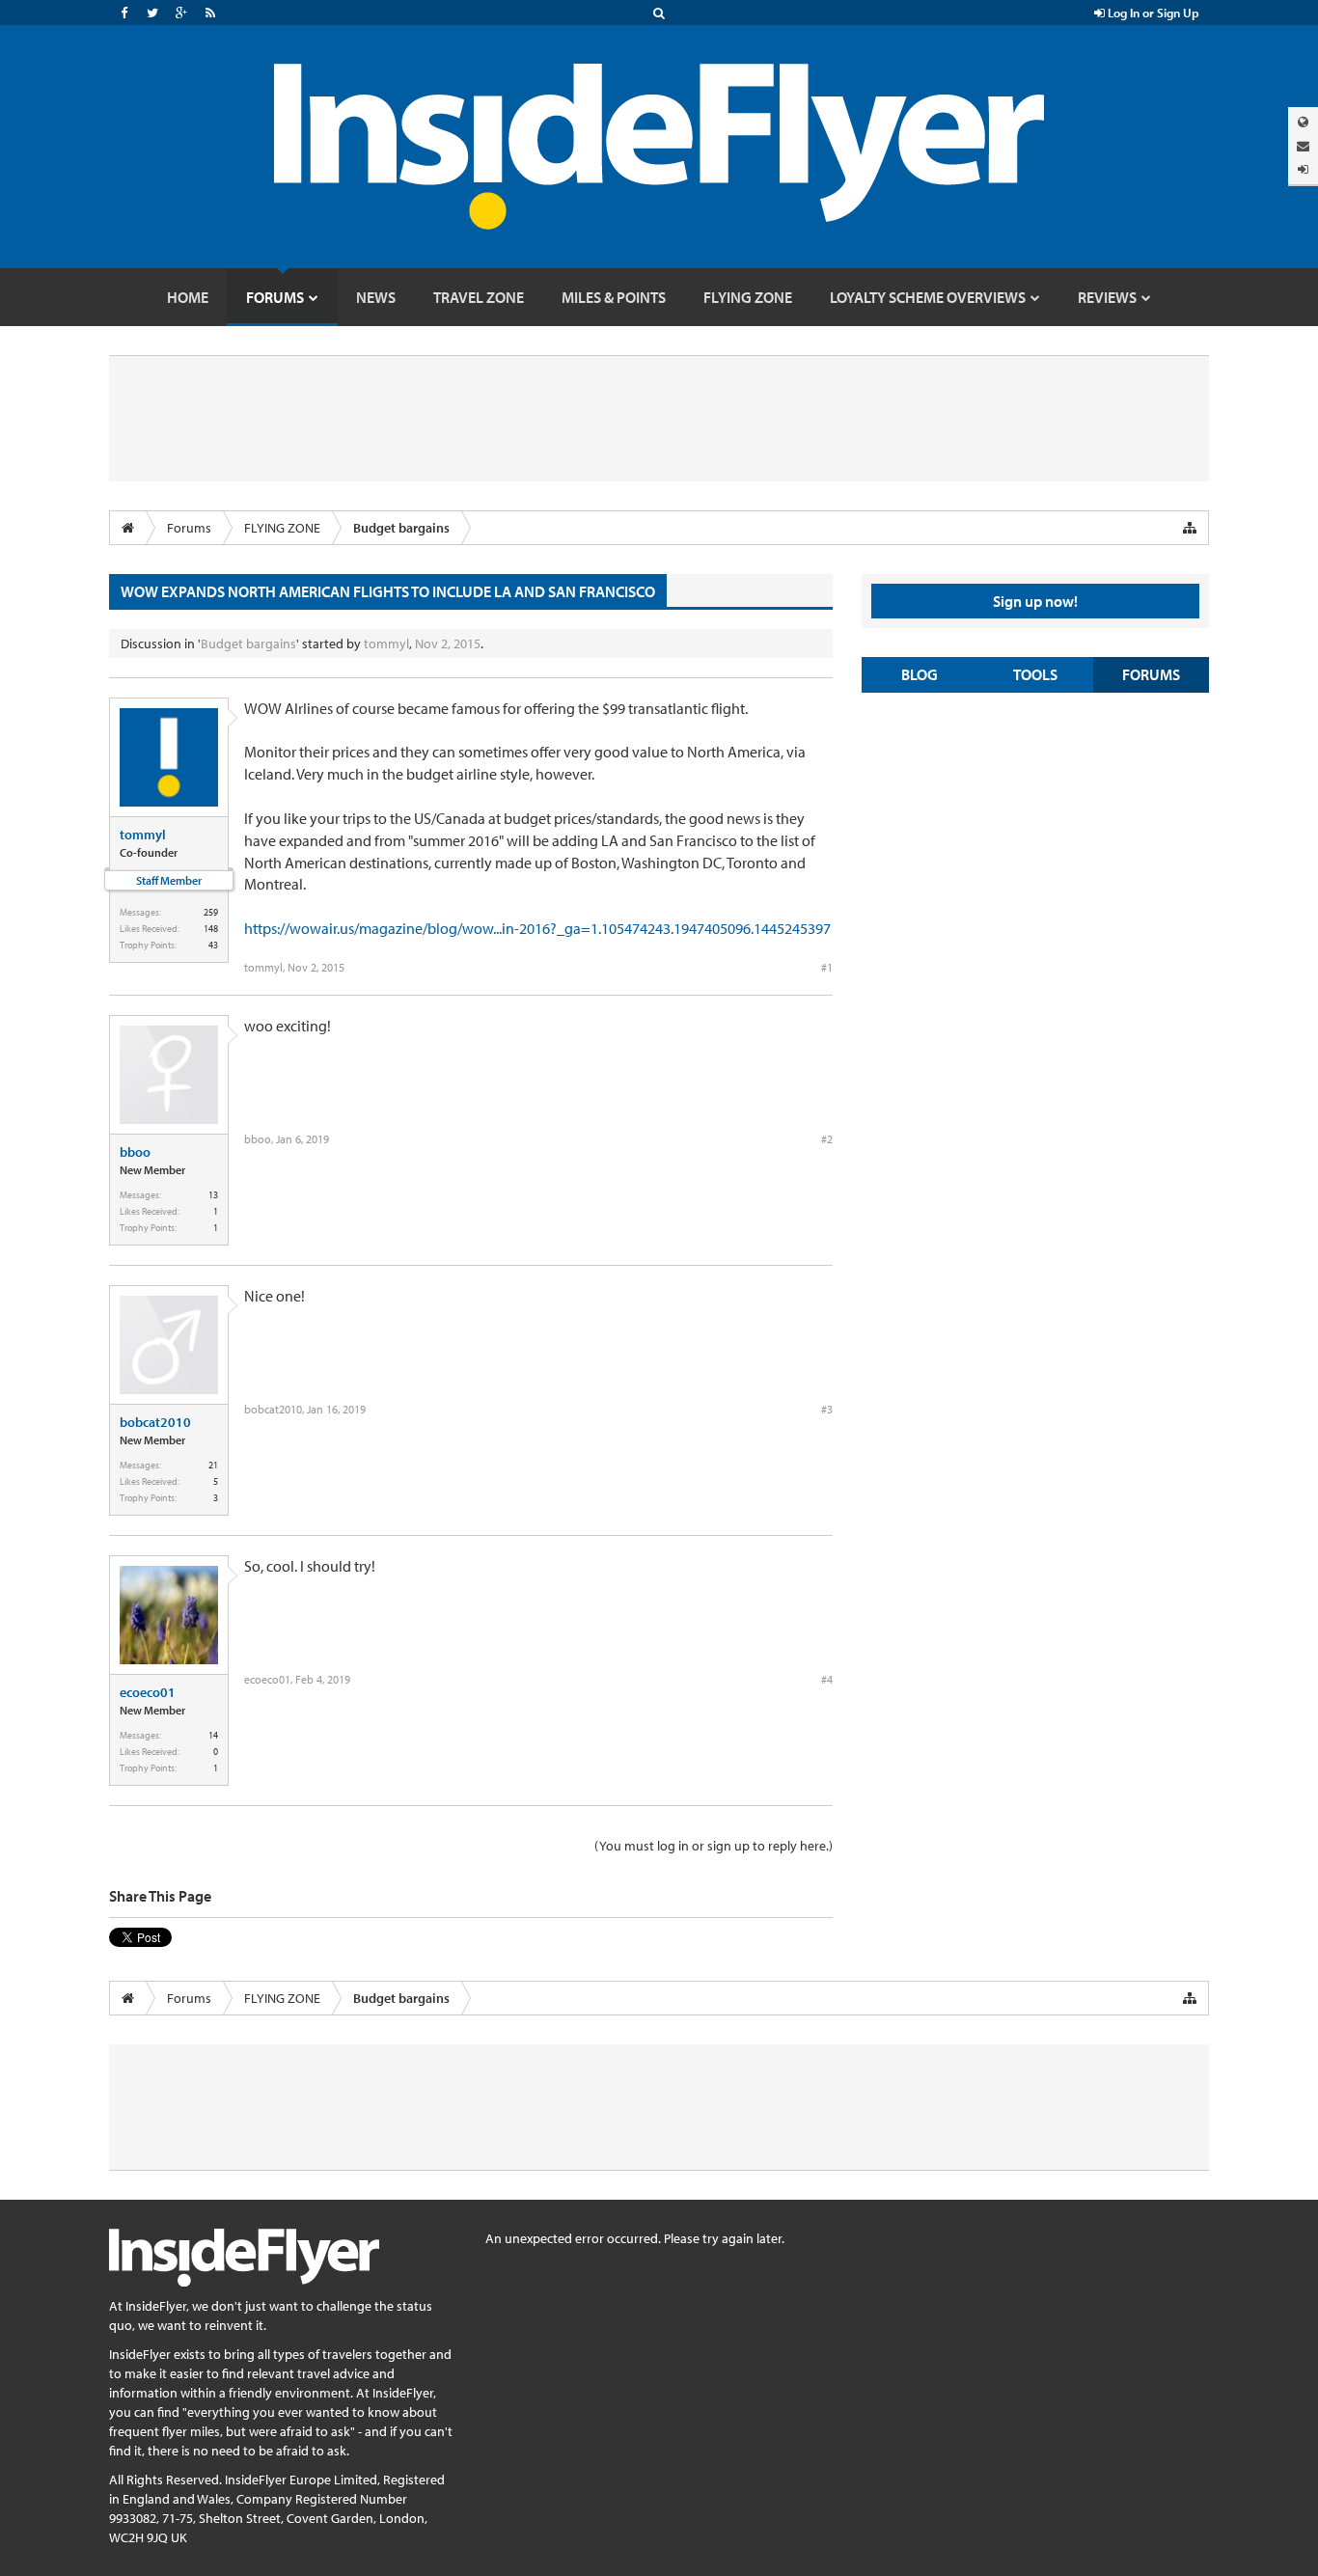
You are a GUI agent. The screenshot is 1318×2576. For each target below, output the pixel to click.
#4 (827, 1679)
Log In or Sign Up (1152, 13)
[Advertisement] (1035, 847)
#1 (827, 967)
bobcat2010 (155, 1422)
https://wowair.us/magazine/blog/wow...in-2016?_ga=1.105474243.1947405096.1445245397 (537, 928)
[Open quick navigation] (1190, 528)
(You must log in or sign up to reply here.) (714, 1846)
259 (211, 912)
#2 (827, 1139)
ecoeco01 (148, 1692)
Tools (1035, 674)
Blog (920, 674)
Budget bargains (248, 644)
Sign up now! (1035, 601)
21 (213, 1465)
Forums (1151, 674)
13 (213, 1195)
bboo (135, 1152)
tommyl (386, 644)
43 (213, 945)
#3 (827, 1409)
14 (213, 1735)
